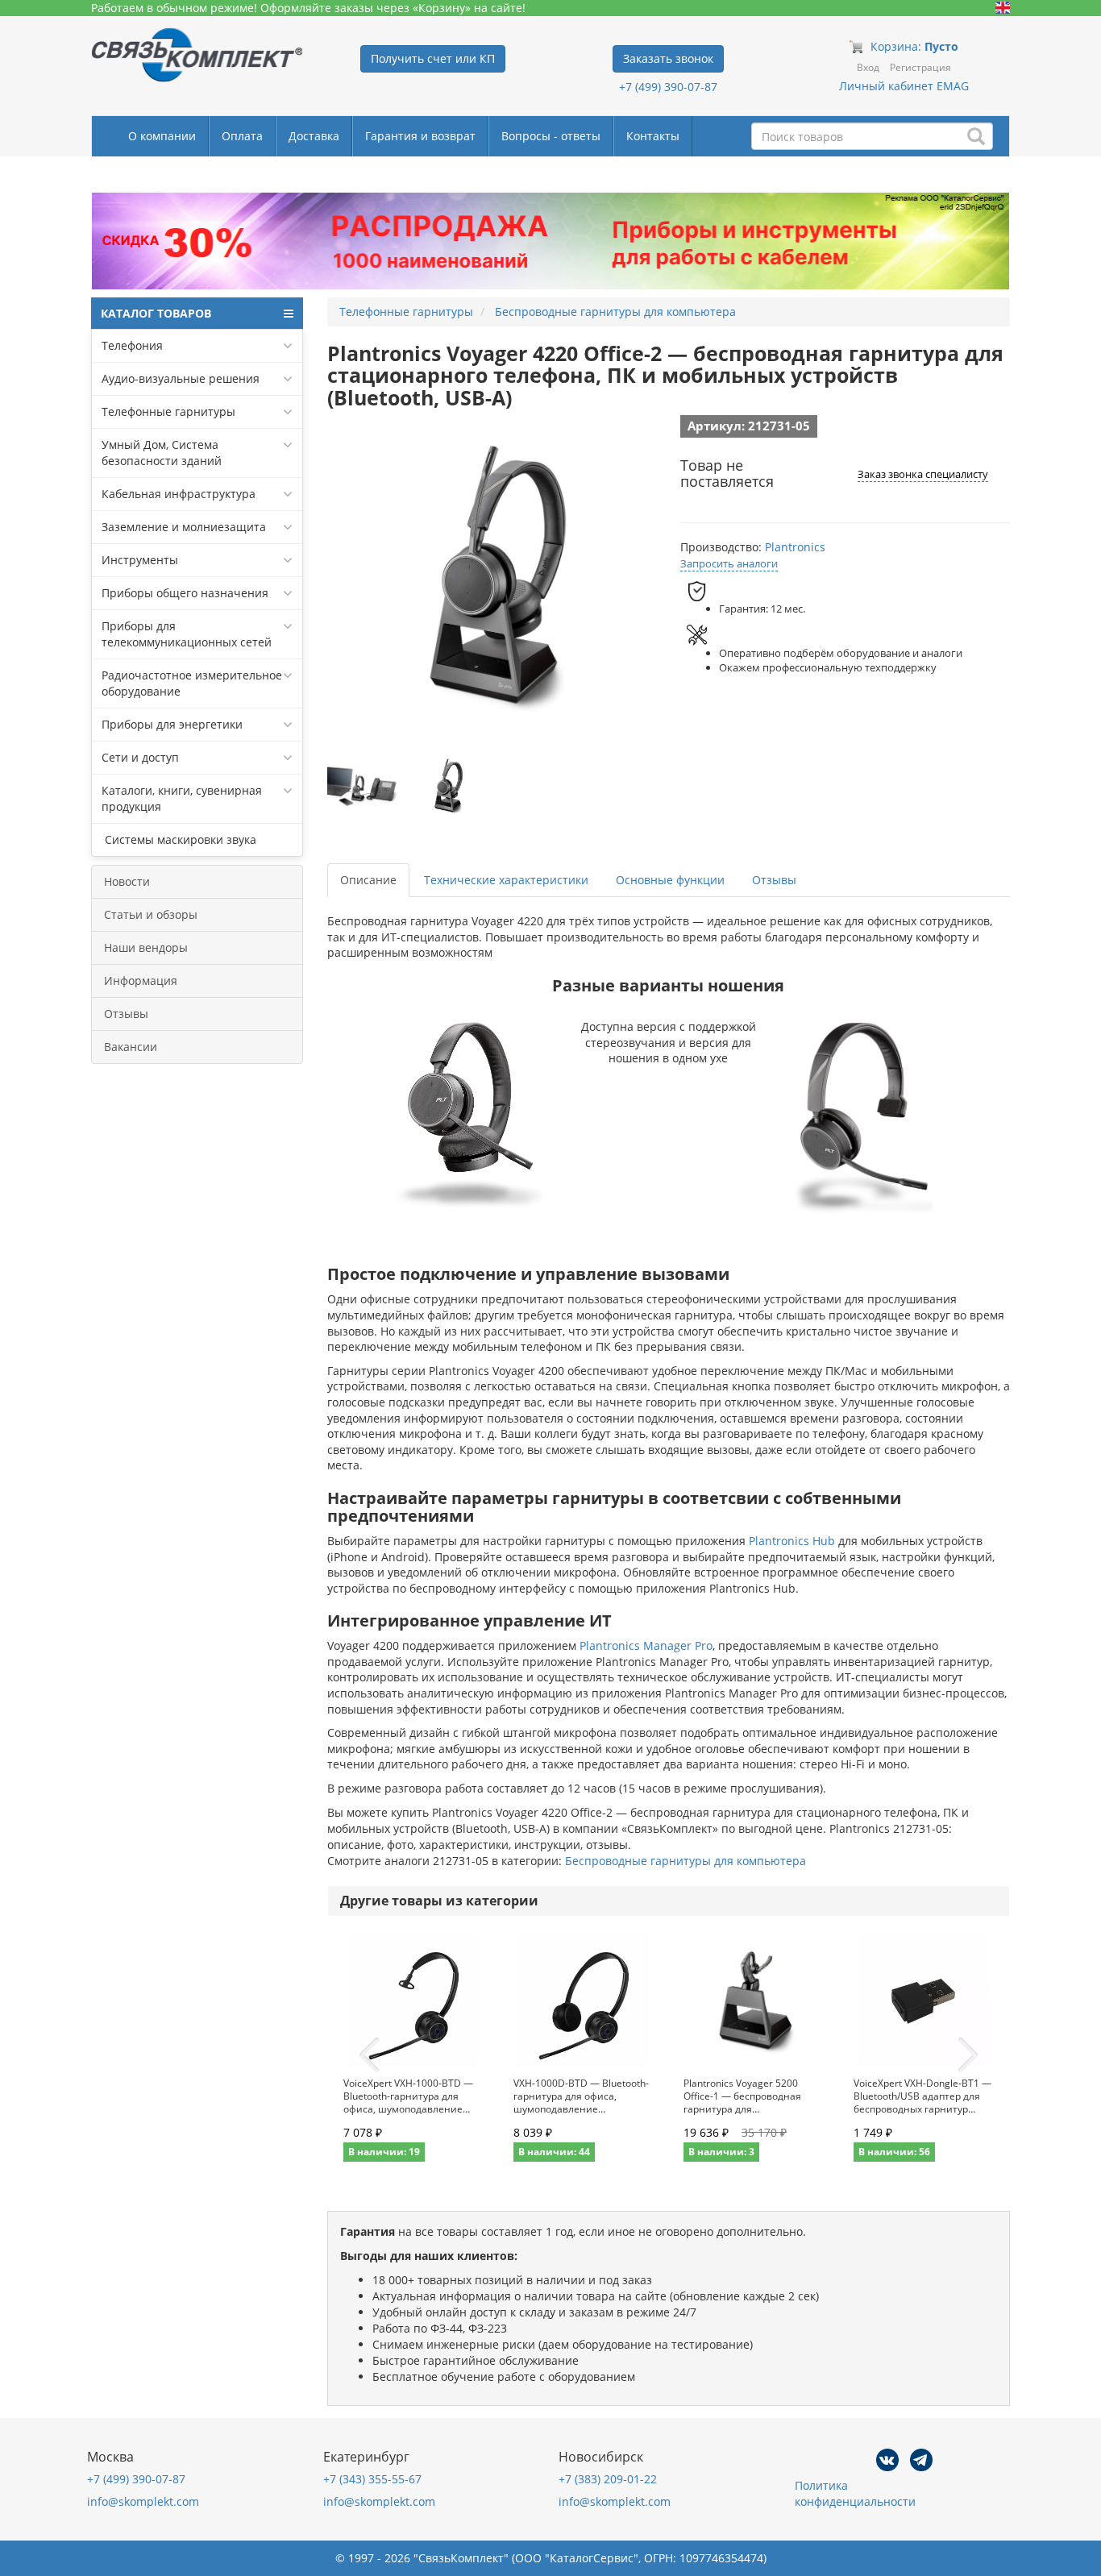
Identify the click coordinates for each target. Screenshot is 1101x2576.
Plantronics (795, 547)
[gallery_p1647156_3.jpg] (447, 787)
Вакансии (131, 1047)
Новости (127, 881)
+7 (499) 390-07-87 (668, 87)
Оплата (242, 136)
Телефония (132, 345)
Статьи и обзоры (151, 914)
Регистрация (920, 67)
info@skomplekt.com (143, 2501)
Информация (141, 981)
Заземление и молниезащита (184, 527)
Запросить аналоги (729, 563)
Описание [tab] (368, 880)
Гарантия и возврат (420, 136)
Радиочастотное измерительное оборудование (192, 683)
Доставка (314, 136)
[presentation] (369, 2055)
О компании (162, 136)
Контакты (653, 136)
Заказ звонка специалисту (923, 474)
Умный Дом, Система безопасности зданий (162, 453)
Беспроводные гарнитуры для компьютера (686, 1861)
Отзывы (126, 1014)
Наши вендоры (146, 947)
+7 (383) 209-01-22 (608, 2479)
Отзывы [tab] (774, 880)
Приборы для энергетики (172, 724)
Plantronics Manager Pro (646, 1645)
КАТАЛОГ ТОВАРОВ (156, 313)
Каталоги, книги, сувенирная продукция (182, 798)
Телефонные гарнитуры (168, 411)
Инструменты (140, 560)
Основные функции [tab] (670, 880)
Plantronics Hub (792, 1541)
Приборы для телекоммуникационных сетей (187, 634)
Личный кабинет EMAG (904, 86)
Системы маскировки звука (179, 839)
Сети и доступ (140, 757)
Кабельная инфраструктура (179, 494)
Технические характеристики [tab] (506, 880)
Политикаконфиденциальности (855, 2493)
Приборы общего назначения (185, 593)
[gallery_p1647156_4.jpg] (364, 787)
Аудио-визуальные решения (181, 378)
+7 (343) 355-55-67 (372, 2479)
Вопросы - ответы (551, 136)
